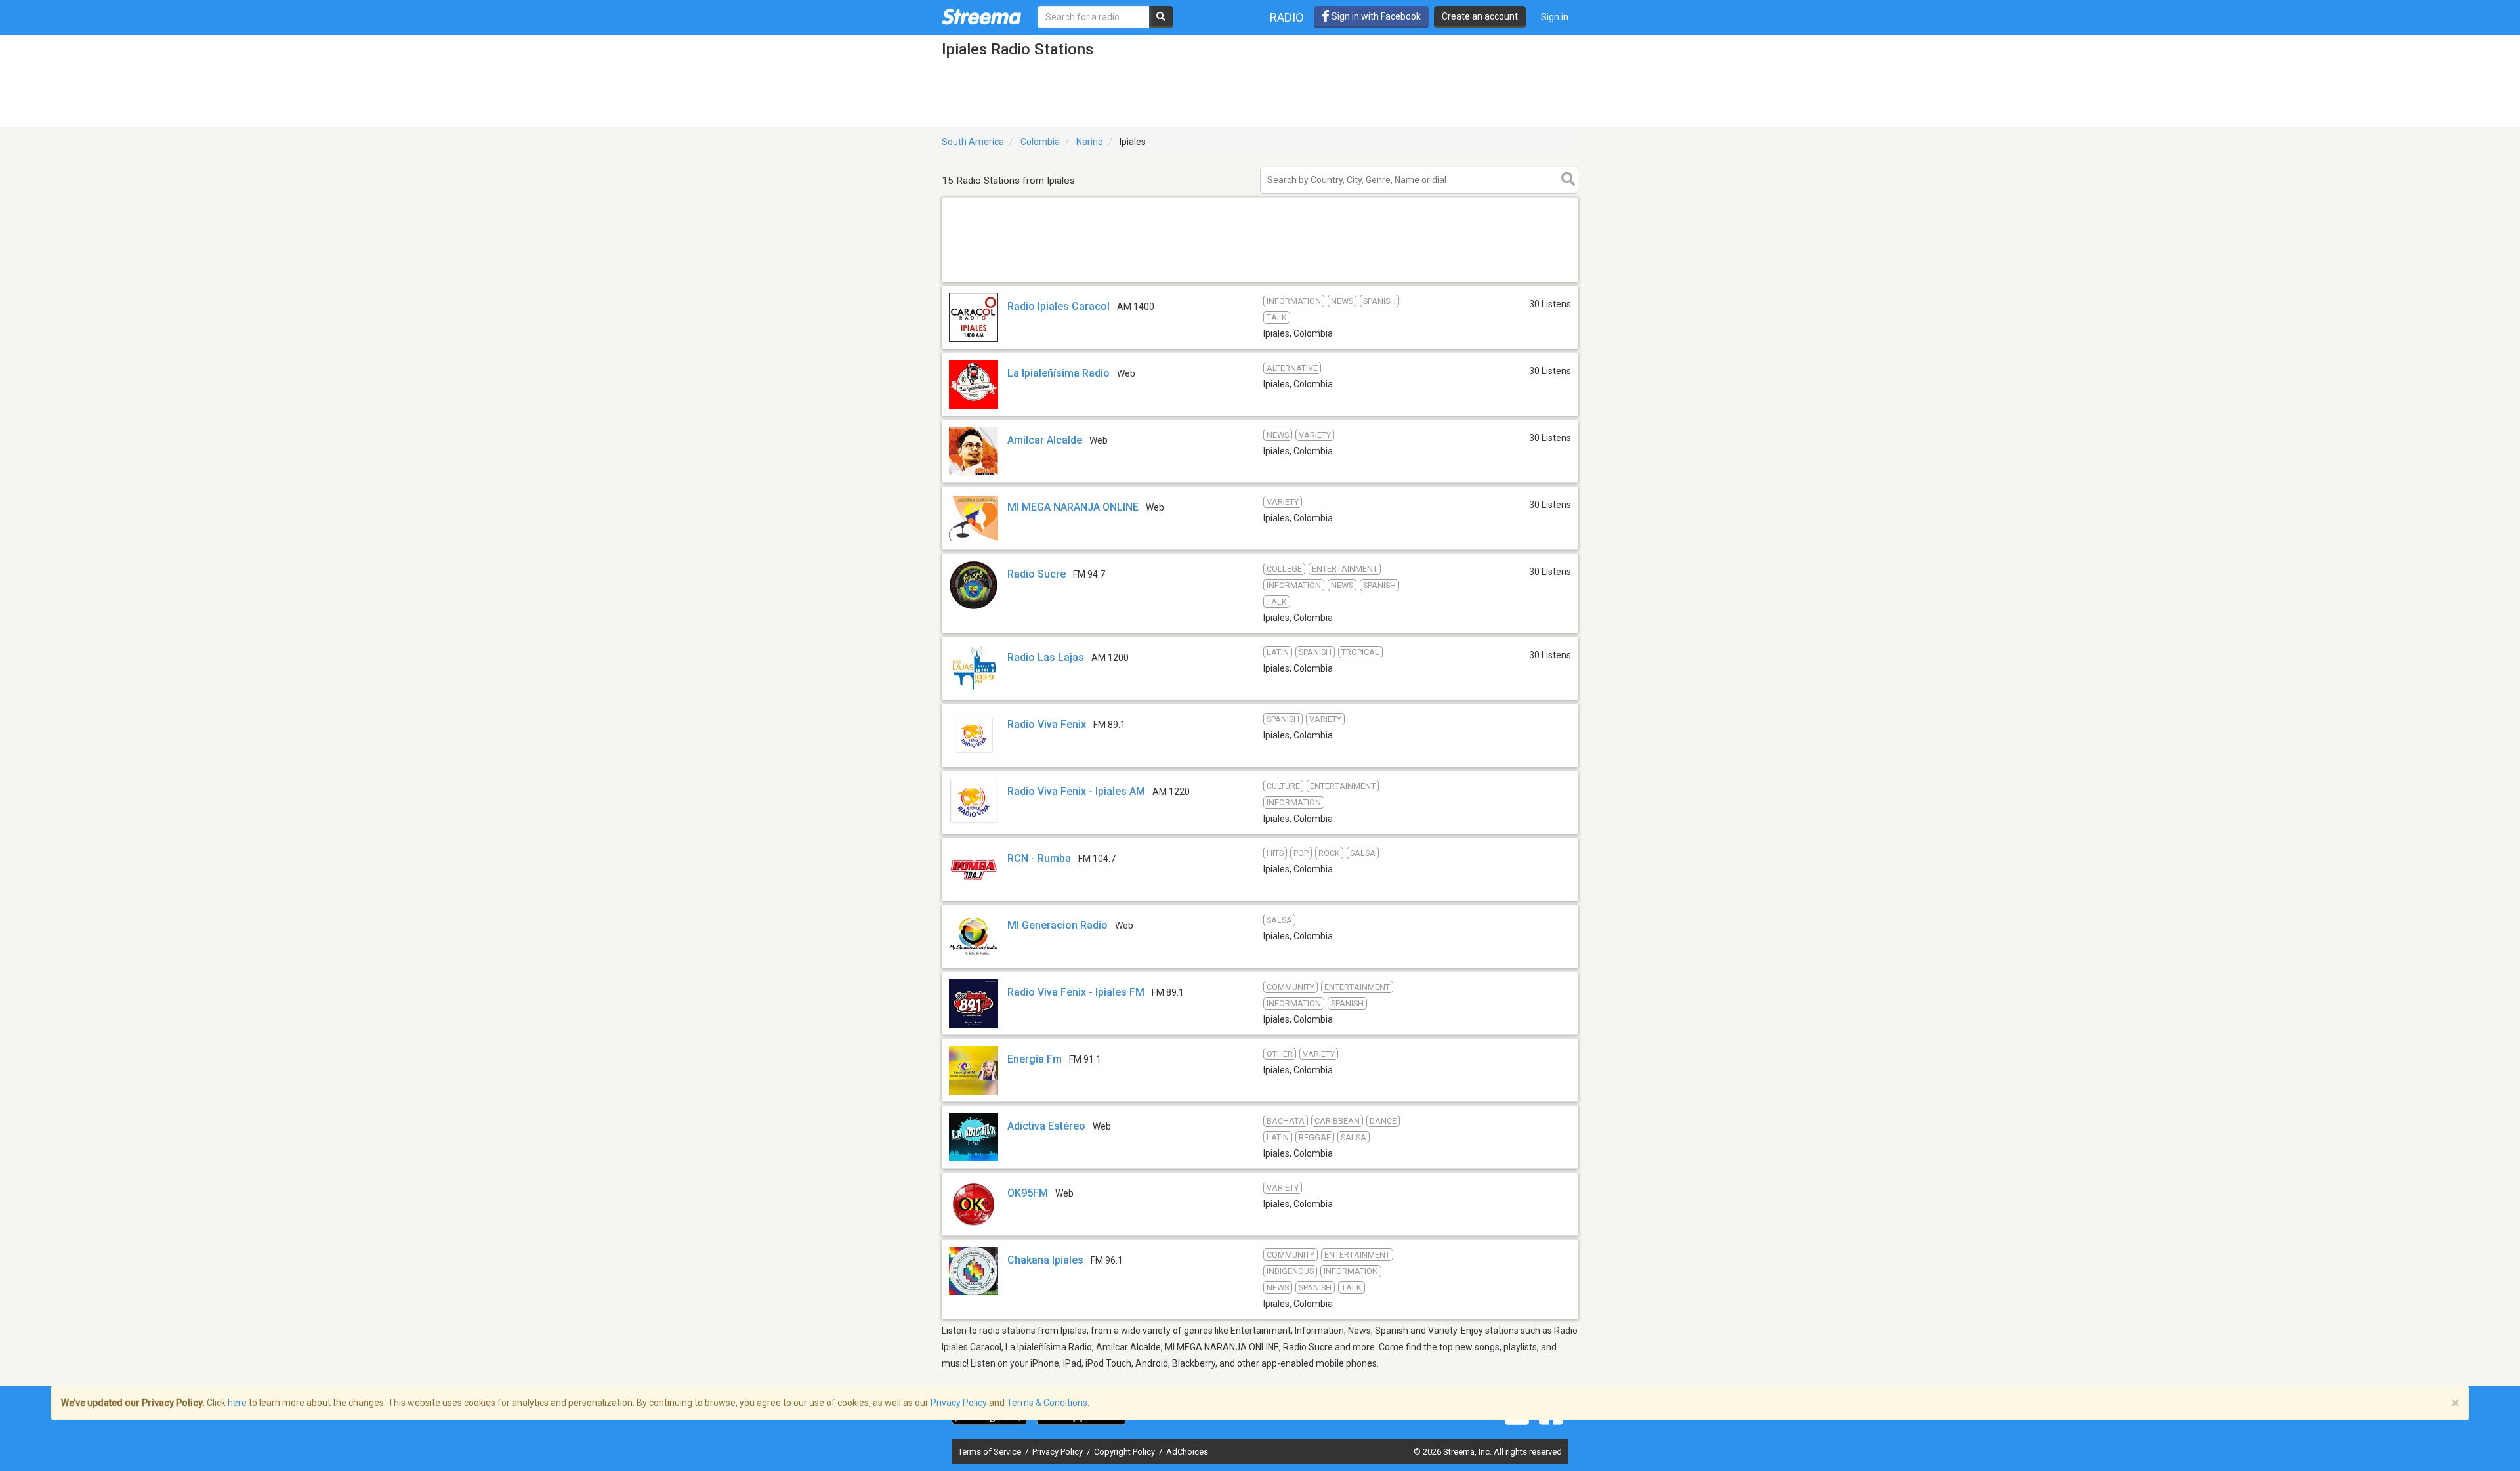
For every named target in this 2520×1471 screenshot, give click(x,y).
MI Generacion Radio (1058, 925)
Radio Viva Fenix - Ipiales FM (1076, 992)
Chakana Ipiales (1045, 1260)
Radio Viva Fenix (1047, 724)
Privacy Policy (1059, 1452)
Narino (1090, 142)
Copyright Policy (1125, 1452)
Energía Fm (1035, 1059)
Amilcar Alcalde (1045, 440)
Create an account (1480, 16)
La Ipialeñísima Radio (1059, 373)
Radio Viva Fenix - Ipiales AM (1076, 791)
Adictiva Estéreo (1046, 1126)
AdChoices (1187, 1452)
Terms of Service (991, 1452)
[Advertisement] (1260, 281)
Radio (1287, 17)
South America (973, 142)
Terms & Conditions (1047, 1403)
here (237, 1403)
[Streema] (981, 16)
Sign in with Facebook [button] (1375, 16)
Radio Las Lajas (1046, 657)
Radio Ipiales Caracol (1059, 306)
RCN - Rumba (1039, 858)
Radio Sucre (1037, 574)
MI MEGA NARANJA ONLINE (1073, 507)
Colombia (1040, 142)
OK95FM (1028, 1193)
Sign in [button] (1555, 17)
